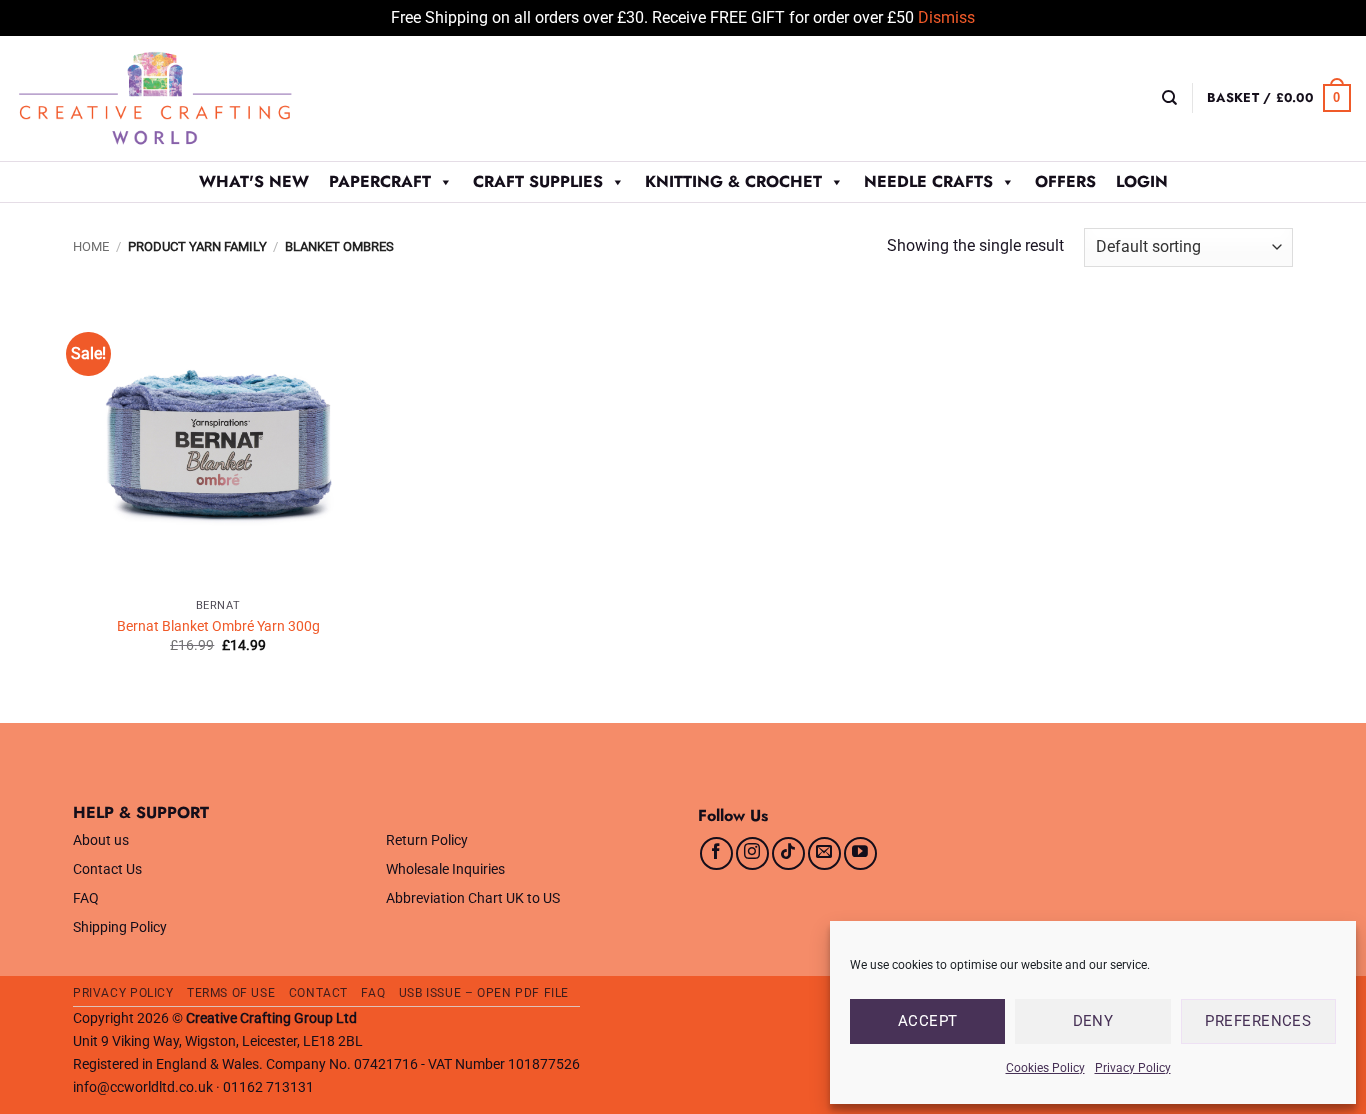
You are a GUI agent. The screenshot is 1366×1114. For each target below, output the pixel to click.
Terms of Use (231, 993)
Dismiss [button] (946, 17)
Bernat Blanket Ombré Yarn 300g (218, 626)
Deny (1093, 1021)
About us (101, 840)
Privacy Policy (1133, 1068)
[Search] (1169, 98)
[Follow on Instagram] (752, 853)
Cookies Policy (1045, 1068)
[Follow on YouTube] (860, 853)
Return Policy (427, 840)
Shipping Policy (120, 927)
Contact (318, 993)
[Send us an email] (824, 853)
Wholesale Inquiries (445, 869)
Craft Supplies (538, 181)
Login (1142, 181)
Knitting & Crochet (733, 181)
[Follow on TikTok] (788, 853)
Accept (928, 1021)
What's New (254, 181)
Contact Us (107, 869)
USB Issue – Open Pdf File (484, 993)
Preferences (1258, 1021)
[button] (1279, 98)
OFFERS (1065, 181)
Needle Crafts (928, 181)
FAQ (86, 898)
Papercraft (380, 181)
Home (91, 246)
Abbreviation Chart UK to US (473, 898)
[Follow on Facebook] (716, 853)
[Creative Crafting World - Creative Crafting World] (192, 98)
